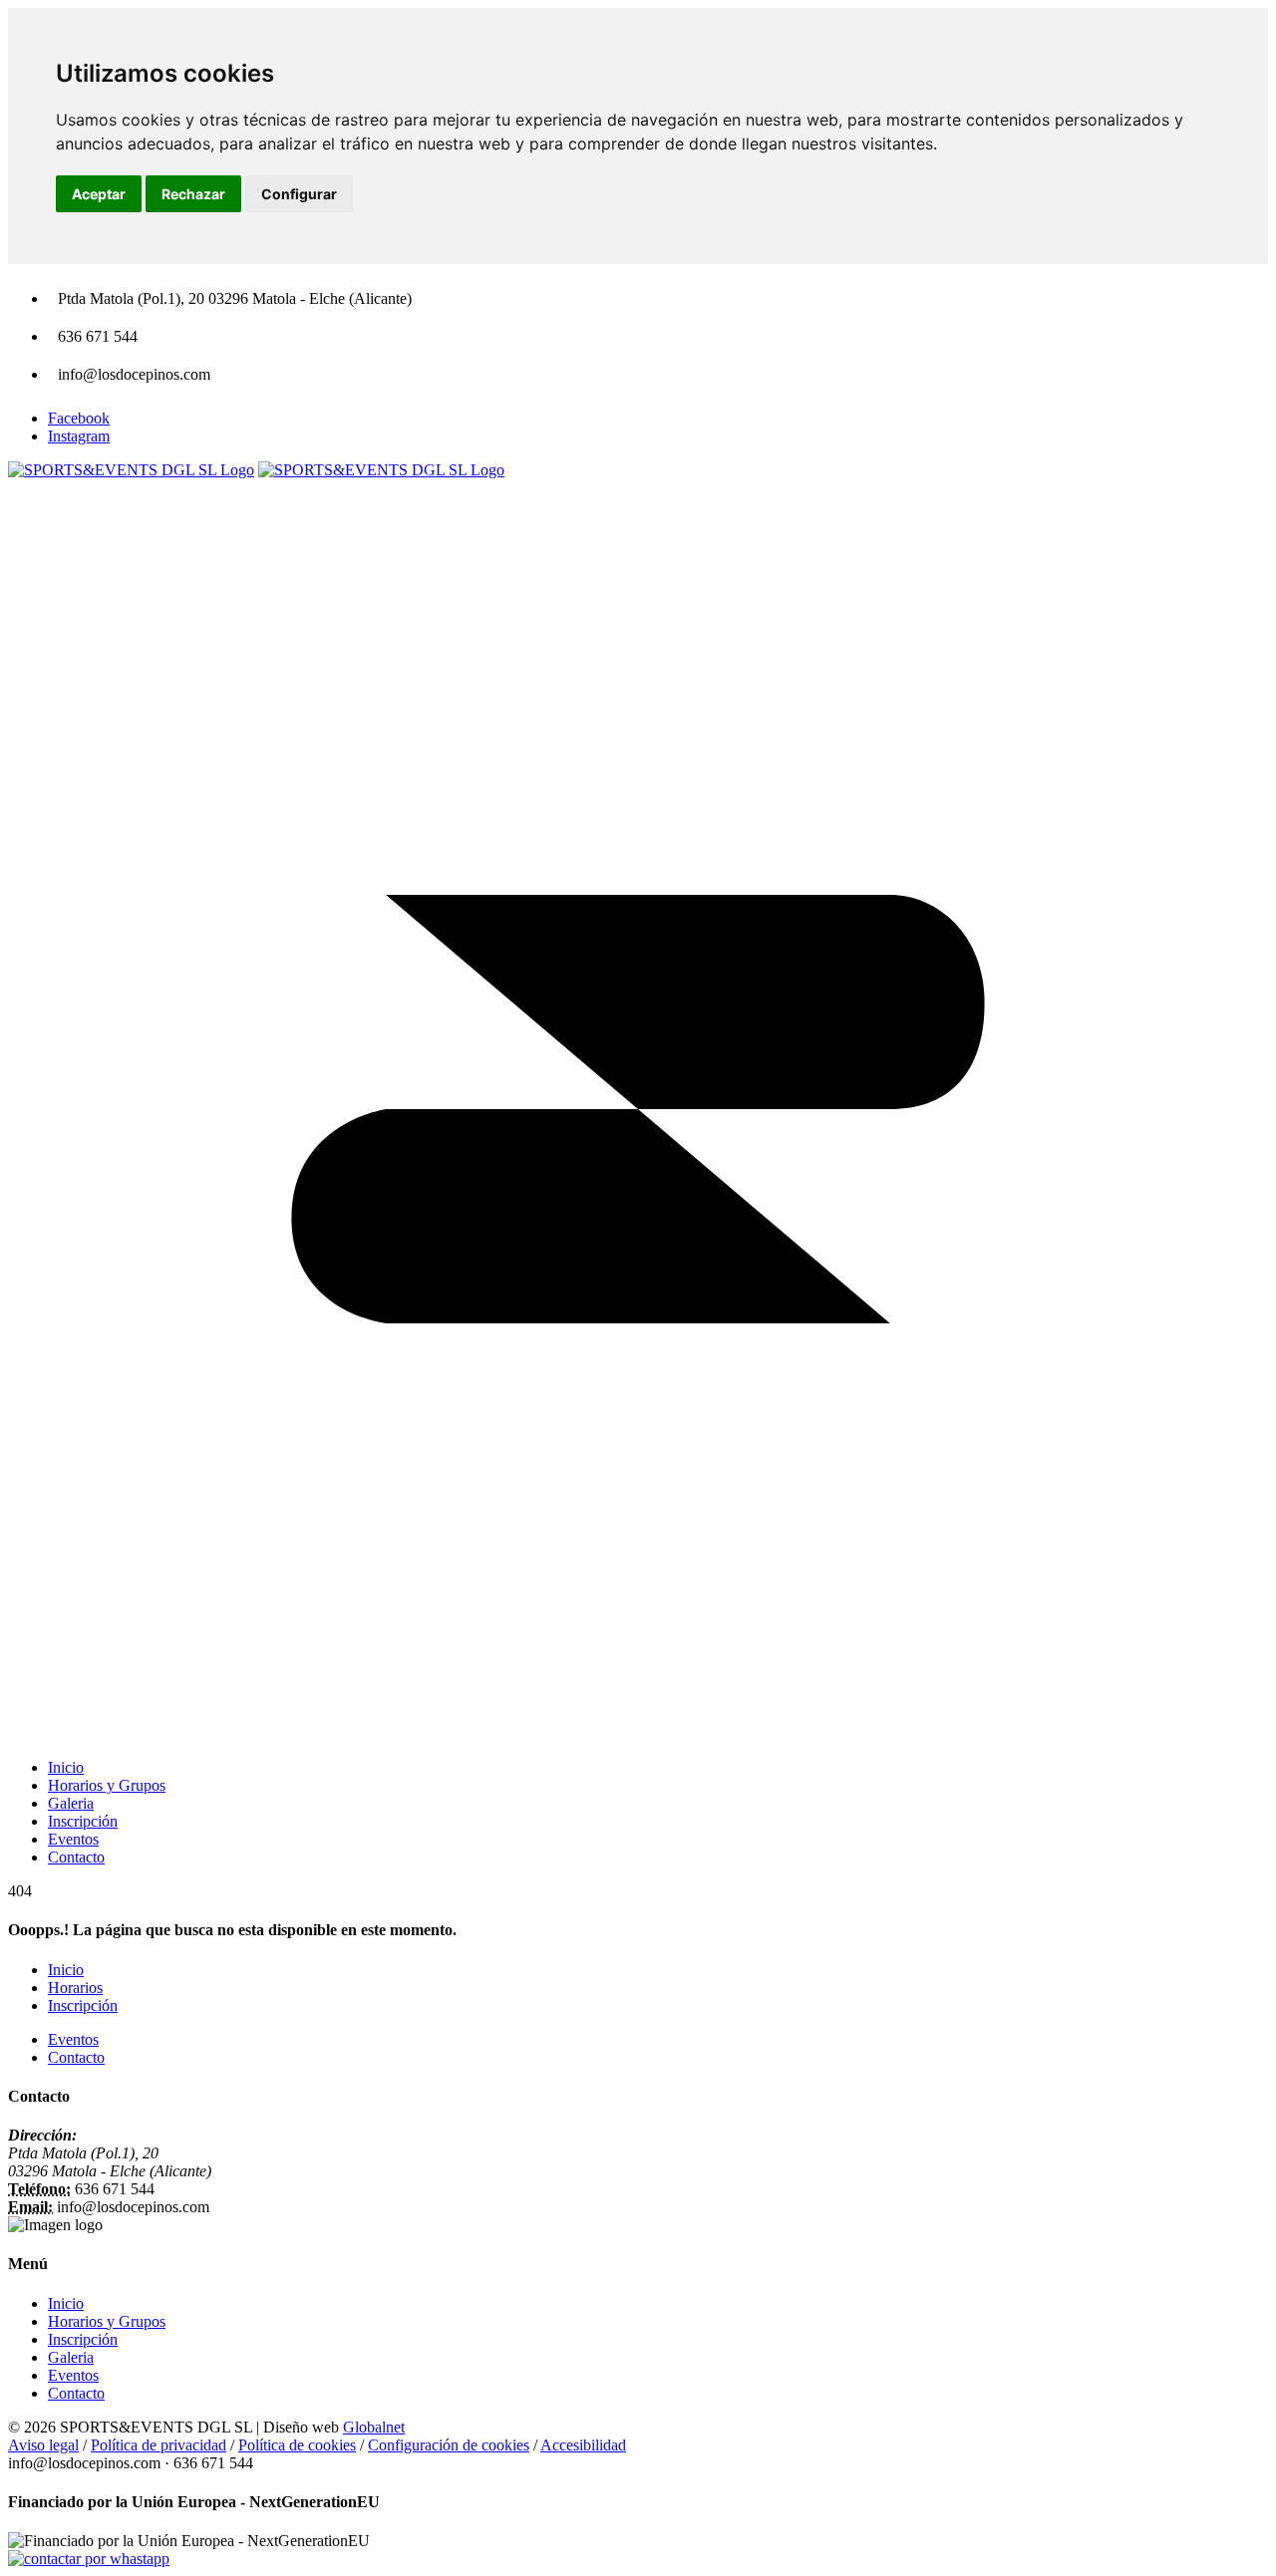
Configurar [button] (299, 194)
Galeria (71, 2357)
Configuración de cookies (449, 2445)
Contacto (76, 2057)
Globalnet (374, 2427)
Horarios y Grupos (107, 2321)
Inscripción (83, 2005)
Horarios (75, 1988)
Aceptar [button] (99, 194)
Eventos (73, 2039)
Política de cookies (297, 2445)
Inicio (66, 1970)
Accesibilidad (583, 2445)
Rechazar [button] (193, 194)
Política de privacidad (159, 2445)
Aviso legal (43, 2445)
